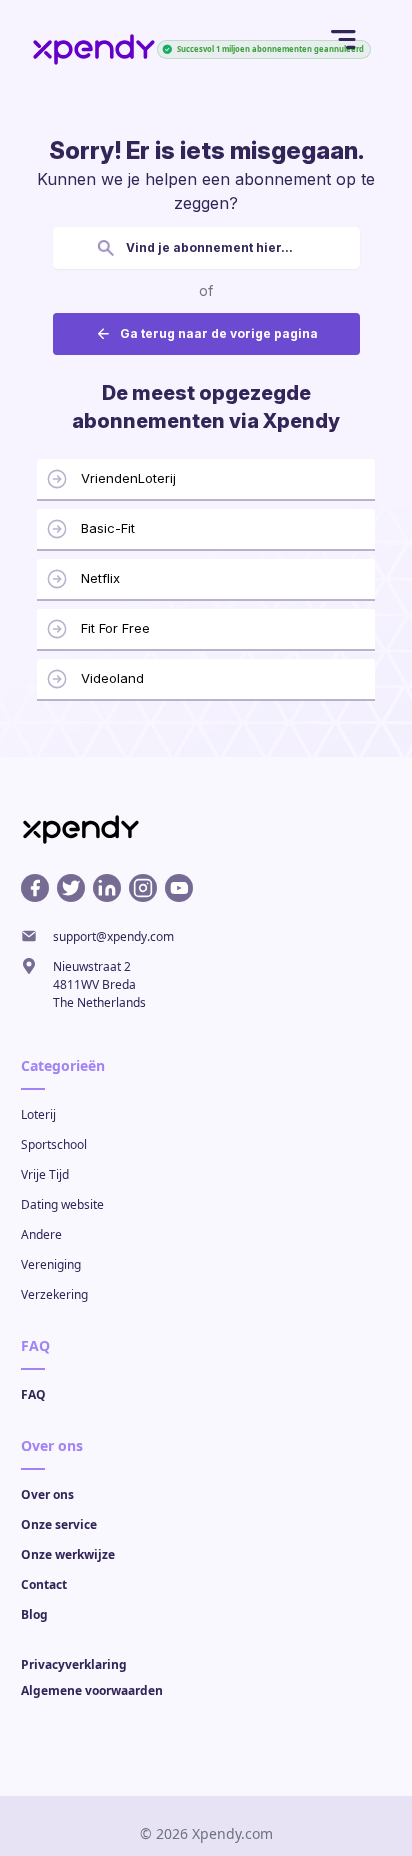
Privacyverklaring (74, 1664)
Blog (34, 1614)
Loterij (38, 1114)
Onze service (59, 1524)
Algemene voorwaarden (92, 1690)
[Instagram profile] (143, 888)
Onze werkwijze (68, 1554)
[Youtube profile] (179, 888)
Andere (41, 1234)
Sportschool (54, 1144)
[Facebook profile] (35, 888)
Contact (44, 1584)
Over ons (47, 1494)
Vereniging (51, 1264)
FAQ (33, 1394)
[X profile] (71, 888)
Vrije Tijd (45, 1174)
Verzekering (54, 1294)
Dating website (62, 1204)
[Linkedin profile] (107, 888)
